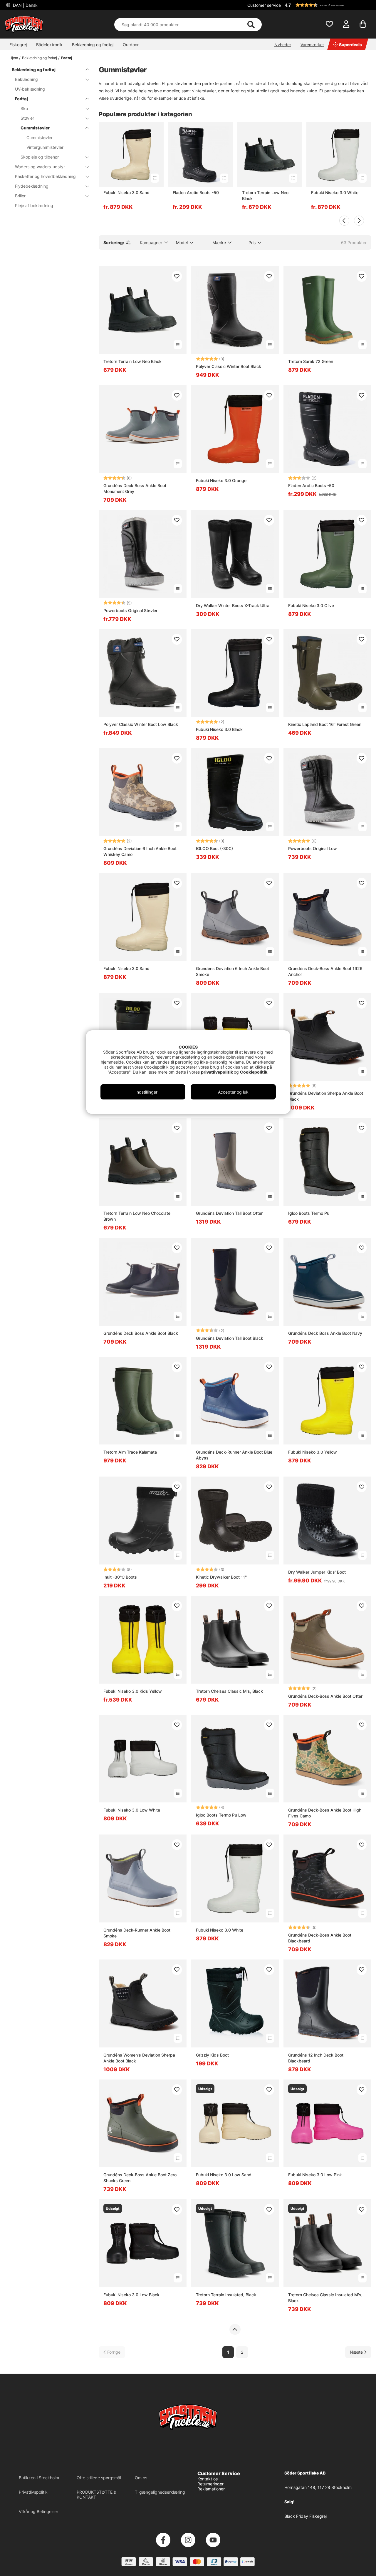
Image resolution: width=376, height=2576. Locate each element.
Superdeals (350, 45)
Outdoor (131, 45)
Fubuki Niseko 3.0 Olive (311, 605)
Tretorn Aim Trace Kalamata (130, 1452)
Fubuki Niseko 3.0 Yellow (313, 1452)
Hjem (14, 58)
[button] (327, 5)
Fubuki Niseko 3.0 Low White (132, 1810)
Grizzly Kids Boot (212, 2055)
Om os (141, 2478)
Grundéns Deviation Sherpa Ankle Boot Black (326, 1096)
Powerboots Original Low (313, 848)
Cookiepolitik (254, 1072)
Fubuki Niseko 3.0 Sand (126, 193)
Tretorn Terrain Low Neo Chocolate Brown (137, 1216)
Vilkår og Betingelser (38, 2511)
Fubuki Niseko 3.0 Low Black (131, 2295)
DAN (25, 5)
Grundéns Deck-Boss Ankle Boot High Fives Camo (325, 1813)
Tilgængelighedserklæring (160, 2492)
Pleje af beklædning (34, 205)
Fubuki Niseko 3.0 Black (219, 729)
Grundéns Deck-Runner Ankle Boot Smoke (137, 1933)
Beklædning (26, 79)
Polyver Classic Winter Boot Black (229, 366)
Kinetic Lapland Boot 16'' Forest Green (325, 724)
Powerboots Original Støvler (130, 610)
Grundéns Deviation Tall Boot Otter (229, 1213)
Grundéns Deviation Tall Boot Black (230, 1338)
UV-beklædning (30, 89)
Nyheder (283, 45)
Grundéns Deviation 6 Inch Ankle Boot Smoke (233, 971)
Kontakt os (208, 2479)
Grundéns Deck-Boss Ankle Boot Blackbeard (320, 1938)
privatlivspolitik (217, 1072)
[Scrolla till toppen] (235, 2330)
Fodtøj (67, 58)
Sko (24, 108)
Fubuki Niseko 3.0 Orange (221, 480)
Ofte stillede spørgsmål (99, 2478)
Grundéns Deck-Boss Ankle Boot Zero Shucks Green (140, 2178)
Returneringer (210, 2484)
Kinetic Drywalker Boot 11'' (221, 1577)
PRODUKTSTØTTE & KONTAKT (96, 2495)
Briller (20, 196)
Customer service (264, 5)
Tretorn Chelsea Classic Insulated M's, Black (325, 2298)
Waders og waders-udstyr (40, 167)
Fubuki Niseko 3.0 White (335, 193)
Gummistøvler (35, 128)
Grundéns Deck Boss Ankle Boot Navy (325, 1333)
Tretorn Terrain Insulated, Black (226, 2295)
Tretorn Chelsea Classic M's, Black (229, 1691)
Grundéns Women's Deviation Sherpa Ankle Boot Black (139, 2058)
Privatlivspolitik (33, 2492)
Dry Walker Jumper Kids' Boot (317, 1572)
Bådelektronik (49, 45)
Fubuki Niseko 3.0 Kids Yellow (133, 1691)
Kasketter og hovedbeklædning (45, 176)
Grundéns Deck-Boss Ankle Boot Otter (325, 1696)
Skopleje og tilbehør (40, 157)
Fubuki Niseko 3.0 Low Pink (315, 2175)
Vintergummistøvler (45, 147)
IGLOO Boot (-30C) (214, 848)
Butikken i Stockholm (39, 2478)
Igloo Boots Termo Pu (309, 1213)
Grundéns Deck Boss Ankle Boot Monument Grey (135, 488)
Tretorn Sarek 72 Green (311, 361)
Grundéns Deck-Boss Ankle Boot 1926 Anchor (325, 971)
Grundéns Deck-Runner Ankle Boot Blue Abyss (234, 1455)
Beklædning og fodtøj (93, 45)
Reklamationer (211, 2489)
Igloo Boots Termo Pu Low (221, 1815)
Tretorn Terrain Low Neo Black (265, 195)
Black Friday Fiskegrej (305, 2516)
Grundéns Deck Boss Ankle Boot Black (141, 1333)
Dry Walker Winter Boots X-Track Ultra (233, 605)
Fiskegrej (18, 45)
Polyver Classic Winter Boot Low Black (141, 724)
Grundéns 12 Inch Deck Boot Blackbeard (316, 2058)
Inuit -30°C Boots (120, 1577)
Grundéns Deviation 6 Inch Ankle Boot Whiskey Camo (140, 851)
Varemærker (312, 45)
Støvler (27, 118)
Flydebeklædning (32, 186)
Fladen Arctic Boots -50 (196, 193)
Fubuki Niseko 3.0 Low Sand (224, 2175)
